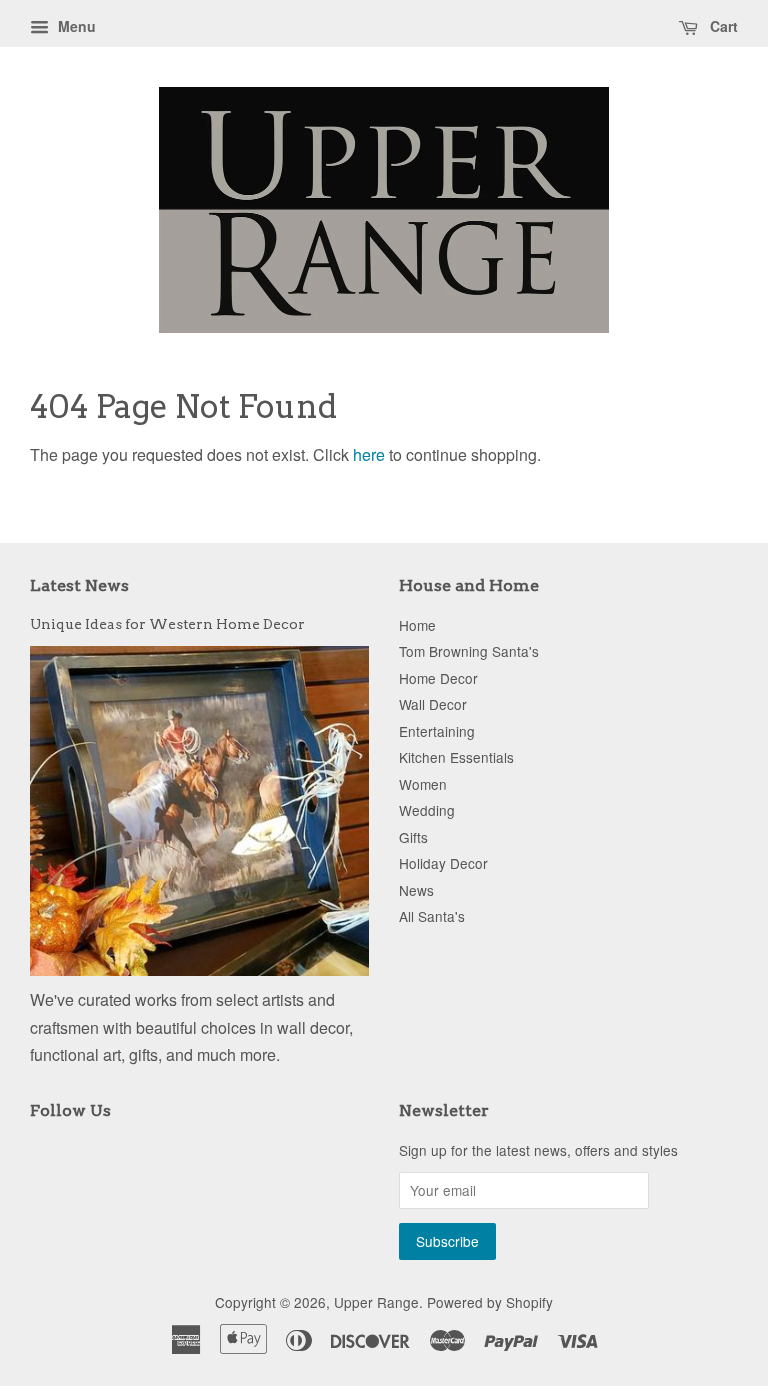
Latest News (79, 585)
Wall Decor (433, 704)
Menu (75, 26)
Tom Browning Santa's (469, 651)
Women (423, 784)
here (369, 454)
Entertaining (437, 731)
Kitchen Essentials (456, 757)
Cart (722, 26)
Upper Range (376, 1302)
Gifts (413, 837)
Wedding (427, 810)
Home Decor (438, 678)
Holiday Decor (443, 863)
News (416, 890)
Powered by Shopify (490, 1302)
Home (417, 625)
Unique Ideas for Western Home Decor (167, 624)
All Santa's (432, 916)
